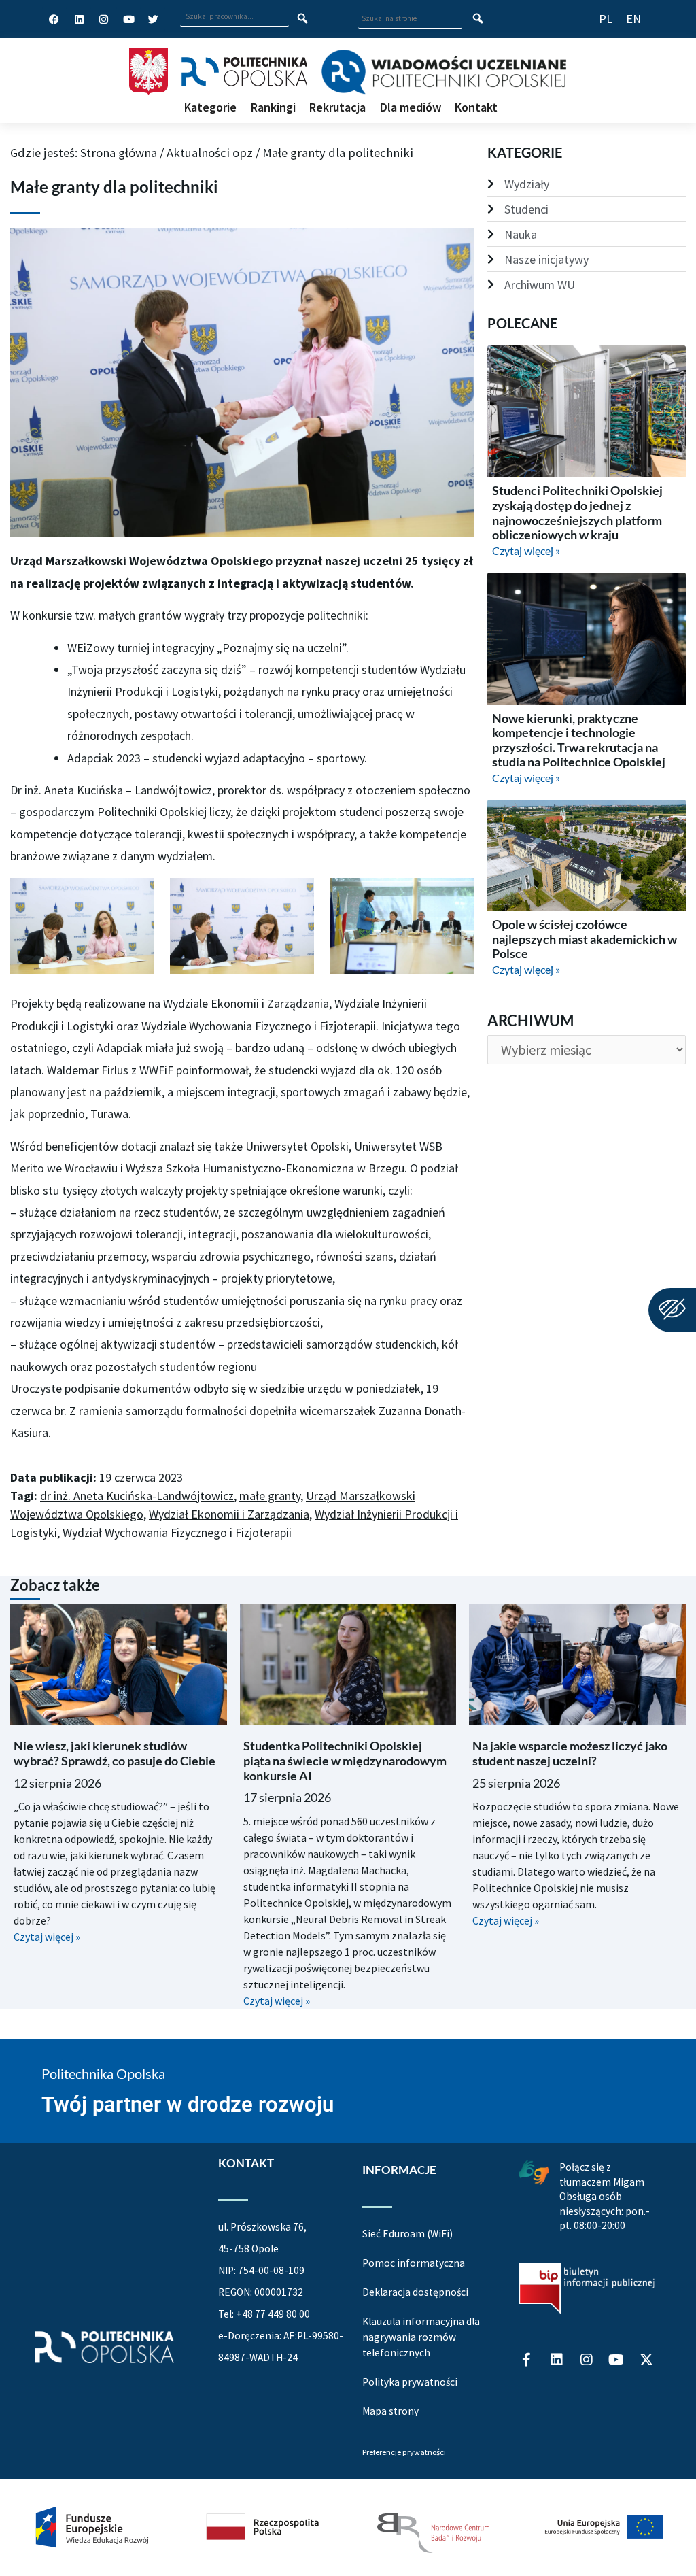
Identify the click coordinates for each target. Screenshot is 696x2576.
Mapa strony (390, 2411)
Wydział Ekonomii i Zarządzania (229, 1514)
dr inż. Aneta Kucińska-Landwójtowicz (137, 1496)
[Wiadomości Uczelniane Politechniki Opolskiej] (443, 72)
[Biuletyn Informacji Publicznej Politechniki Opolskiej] (587, 2288)
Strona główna (119, 153)
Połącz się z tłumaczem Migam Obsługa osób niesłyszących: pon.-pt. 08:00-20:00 (605, 2196)
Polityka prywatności (410, 2382)
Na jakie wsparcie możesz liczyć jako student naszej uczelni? (570, 1753)
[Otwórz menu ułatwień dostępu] (672, 1310)
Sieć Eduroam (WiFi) (407, 2234)
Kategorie (210, 107)
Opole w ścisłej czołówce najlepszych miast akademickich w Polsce (585, 939)
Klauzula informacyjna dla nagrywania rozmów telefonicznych (421, 2337)
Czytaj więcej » (526, 550)
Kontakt (476, 107)
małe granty (270, 1496)
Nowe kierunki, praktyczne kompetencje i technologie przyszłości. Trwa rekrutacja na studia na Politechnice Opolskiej (579, 740)
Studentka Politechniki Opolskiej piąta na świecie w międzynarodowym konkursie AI (345, 1760)
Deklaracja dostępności (415, 2292)
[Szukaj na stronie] (478, 19)
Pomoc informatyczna (414, 2263)
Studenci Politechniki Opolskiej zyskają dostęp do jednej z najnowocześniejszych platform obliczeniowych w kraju (577, 512)
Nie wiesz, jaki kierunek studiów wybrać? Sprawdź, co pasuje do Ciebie (115, 1753)
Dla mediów (411, 107)
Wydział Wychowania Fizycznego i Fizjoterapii (177, 1532)
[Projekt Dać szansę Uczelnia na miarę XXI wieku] (348, 2527)
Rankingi (273, 107)
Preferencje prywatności (404, 2452)
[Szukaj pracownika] (303, 19)
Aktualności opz (210, 153)
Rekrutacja (337, 107)
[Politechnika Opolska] (244, 72)
